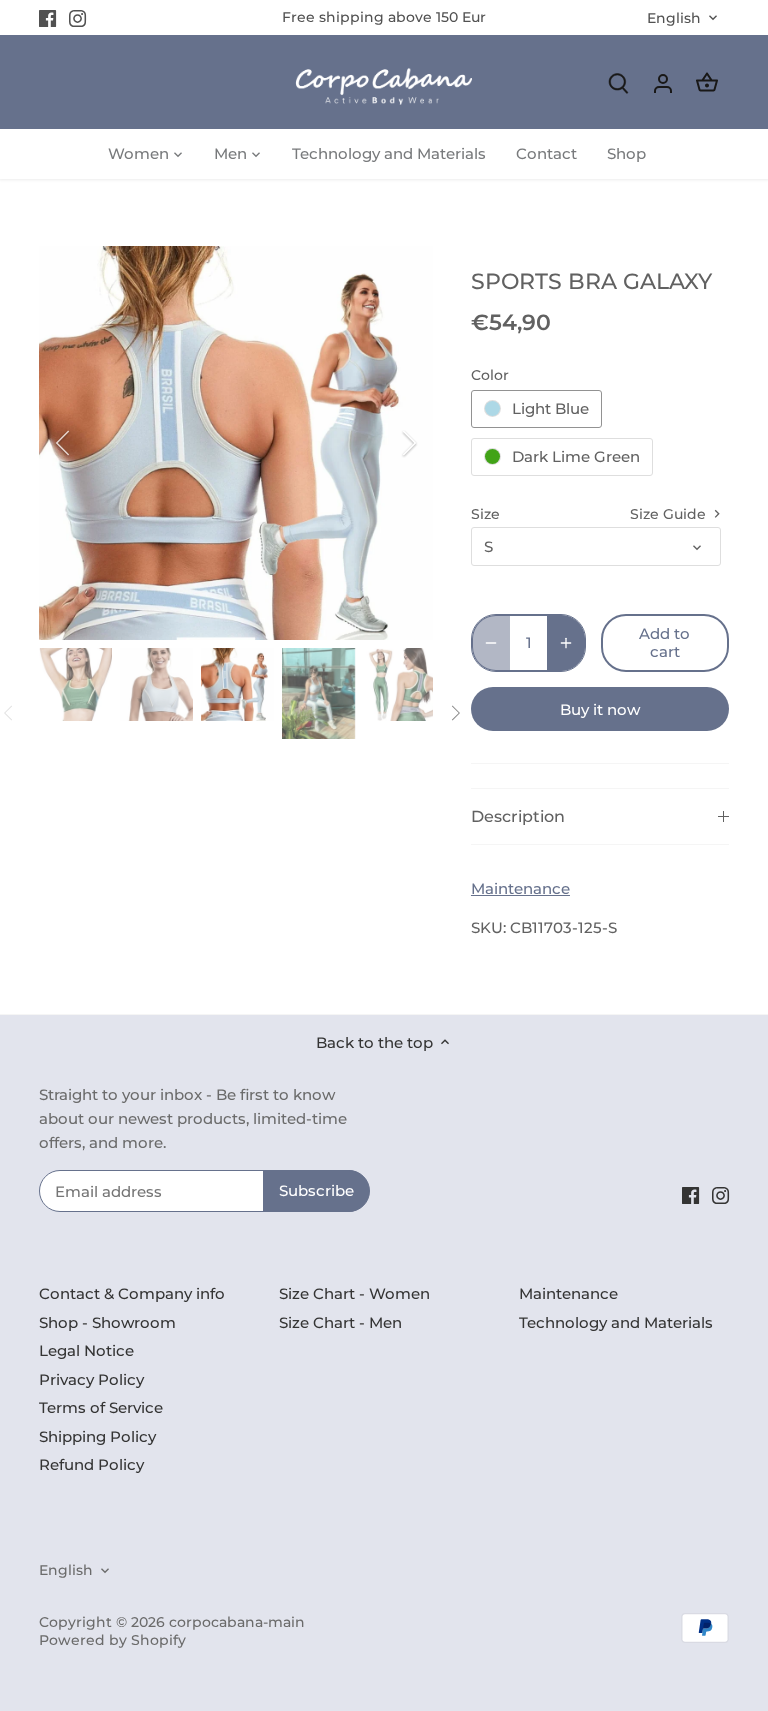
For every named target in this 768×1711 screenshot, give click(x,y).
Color (490, 375)
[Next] (383, 443)
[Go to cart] (707, 82)
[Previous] (89, 443)
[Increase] (566, 643)
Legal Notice (86, 1350)
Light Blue (550, 408)
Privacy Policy (91, 1379)
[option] (236, 443)
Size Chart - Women (354, 1293)
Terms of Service (101, 1407)
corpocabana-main (237, 1622)
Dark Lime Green (576, 456)
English (674, 18)
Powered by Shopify (112, 1640)
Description (518, 816)
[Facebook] (47, 17)
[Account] (663, 82)
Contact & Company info (132, 1293)
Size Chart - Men (340, 1322)
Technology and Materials (616, 1322)
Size (485, 514)
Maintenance (520, 888)
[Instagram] (77, 17)
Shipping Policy (97, 1436)
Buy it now (600, 709)
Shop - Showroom (107, 1322)
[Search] (619, 82)
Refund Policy (91, 1464)
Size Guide (670, 514)
